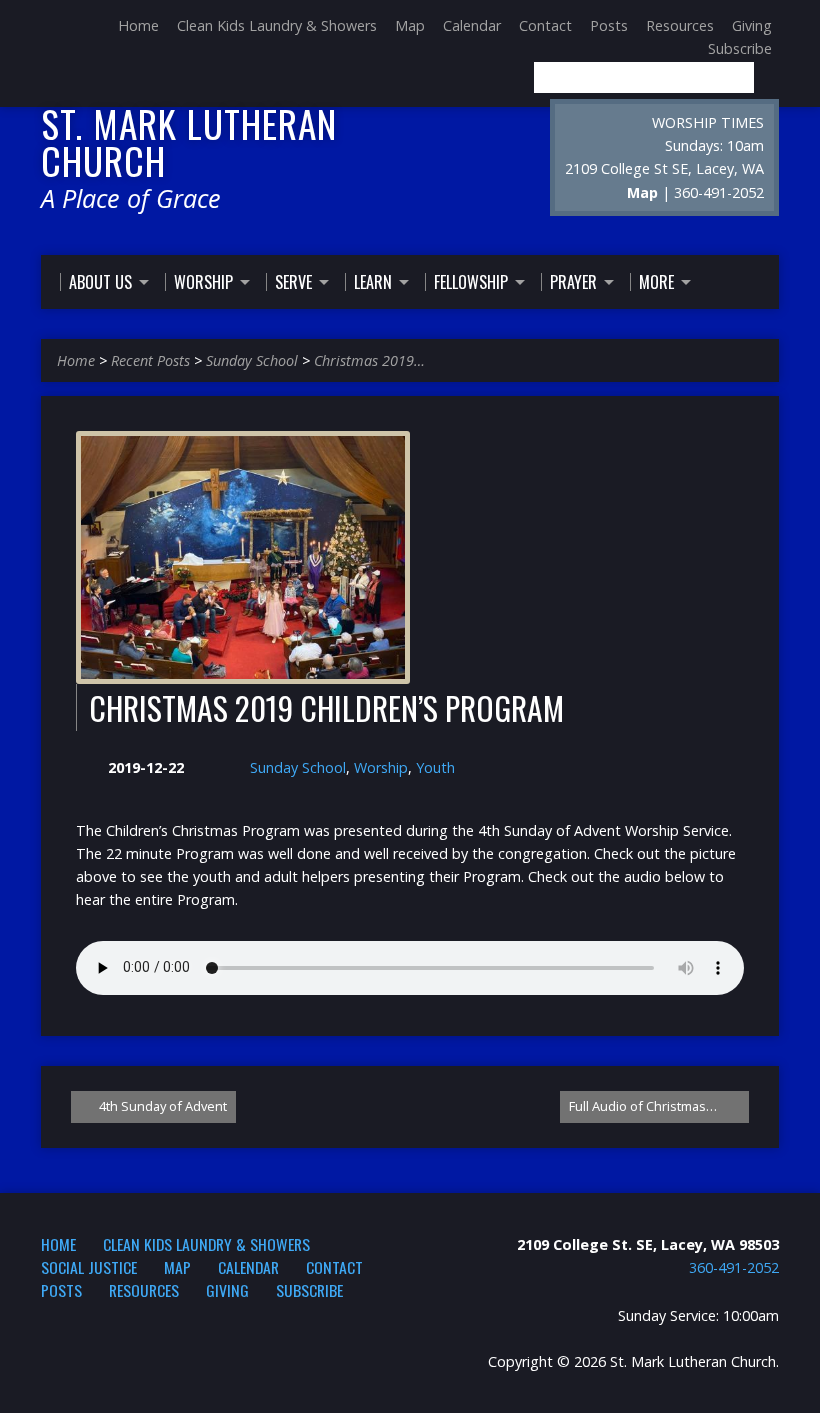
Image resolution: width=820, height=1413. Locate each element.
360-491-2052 (734, 1267)
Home (138, 25)
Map (410, 25)
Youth (435, 767)
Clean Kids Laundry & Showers (277, 25)
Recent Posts (150, 360)
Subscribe (740, 48)
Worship (381, 767)
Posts (609, 25)
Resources (680, 25)
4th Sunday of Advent (161, 1106)
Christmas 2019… (369, 360)
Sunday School (252, 360)
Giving (752, 25)
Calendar (472, 25)
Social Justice (89, 1267)
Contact (545, 25)
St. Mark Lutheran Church (189, 141)
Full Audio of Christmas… (644, 1106)
